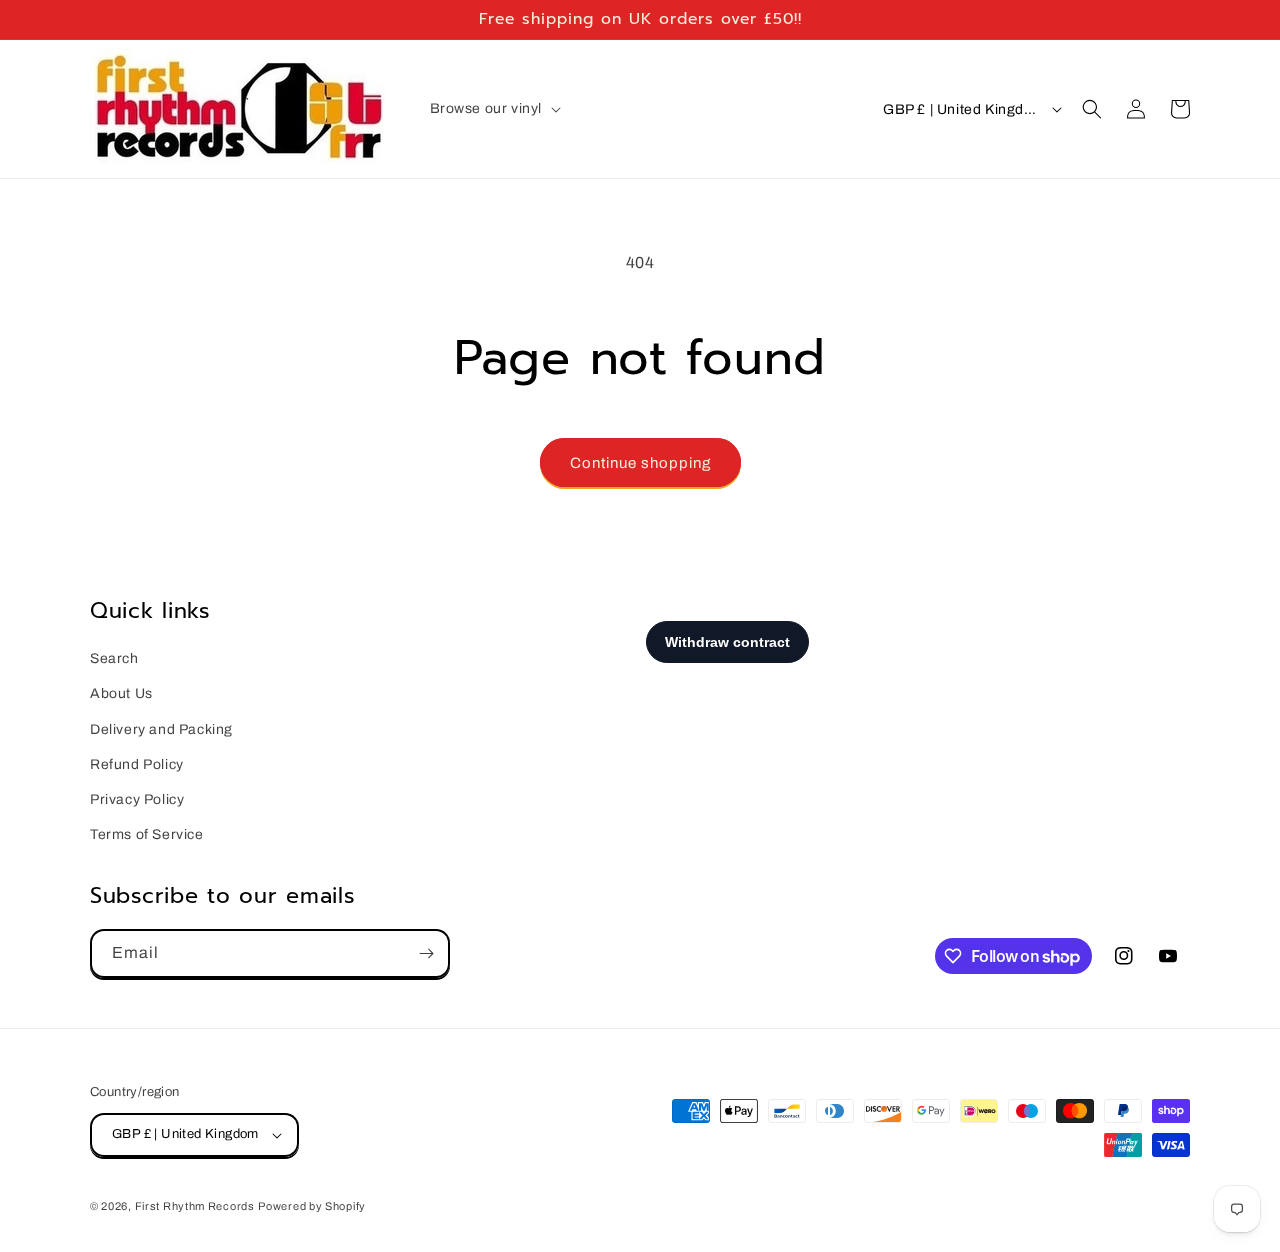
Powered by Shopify (312, 1206)
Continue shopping (640, 463)
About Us (121, 693)
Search (114, 658)
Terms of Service (147, 834)
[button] (494, 109)
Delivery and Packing (161, 729)
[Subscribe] (426, 953)
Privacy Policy (137, 799)
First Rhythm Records (195, 1206)
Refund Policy (137, 764)
